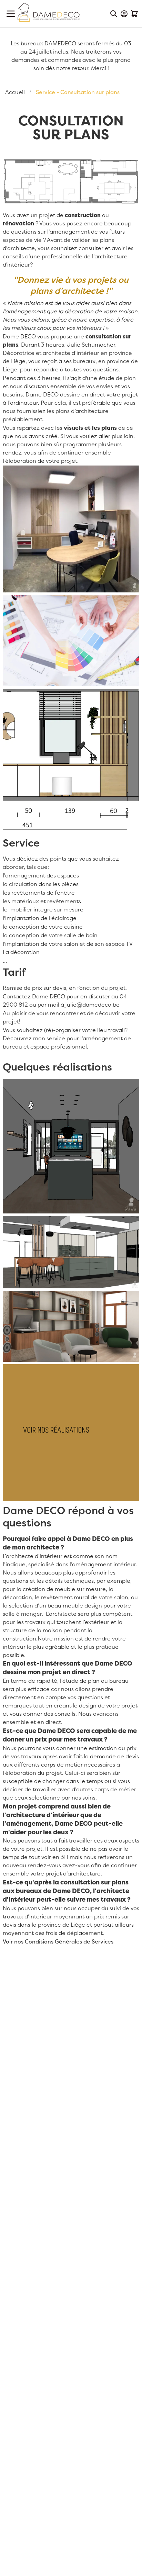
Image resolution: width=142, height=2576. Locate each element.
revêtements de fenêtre (43, 893)
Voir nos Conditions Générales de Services (58, 1942)
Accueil (16, 92)
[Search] (114, 14)
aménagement (70, 232)
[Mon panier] (134, 14)
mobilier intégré (32, 910)
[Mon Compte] (124, 14)
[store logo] (49, 12)
